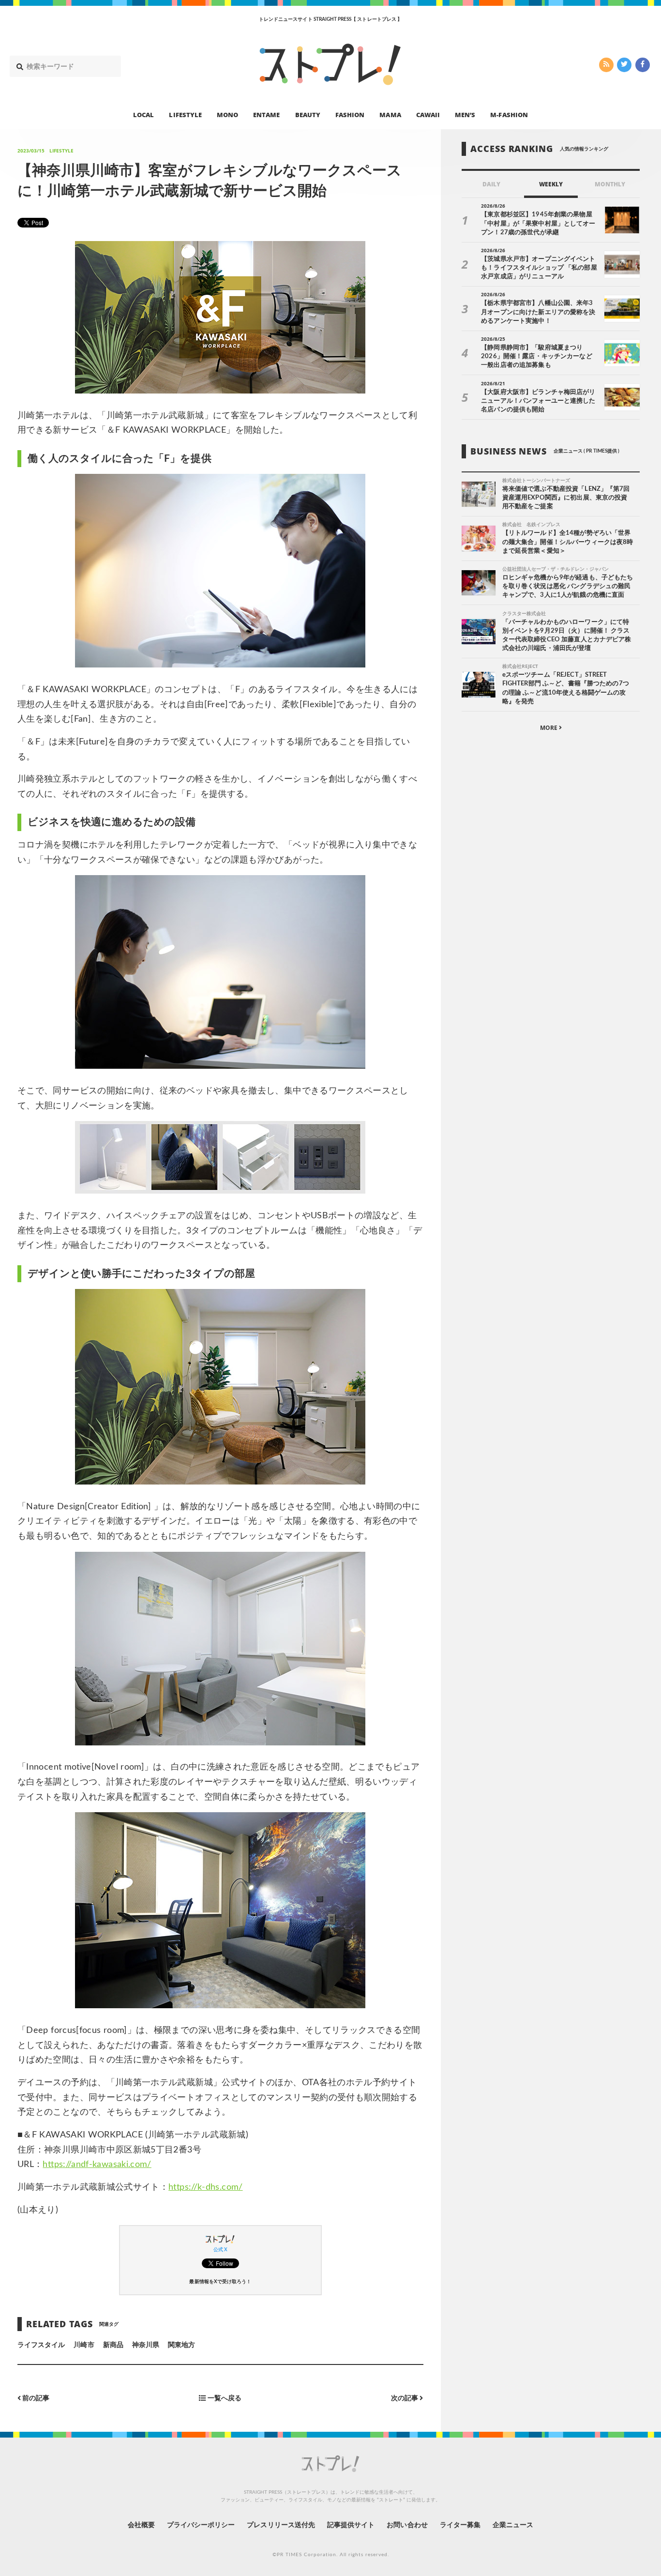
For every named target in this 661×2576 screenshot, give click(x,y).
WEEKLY (551, 184)
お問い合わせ (407, 2525)
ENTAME (266, 114)
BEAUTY (308, 114)
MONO (227, 114)
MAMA (390, 114)
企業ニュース (513, 2525)
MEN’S (465, 114)
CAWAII (428, 114)
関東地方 (181, 2345)
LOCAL (143, 114)
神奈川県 (146, 2345)
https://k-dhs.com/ (205, 2187)
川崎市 (84, 2345)
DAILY (491, 184)
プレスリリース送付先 (281, 2525)
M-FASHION (509, 114)
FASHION (350, 114)
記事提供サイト (351, 2525)
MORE (549, 728)
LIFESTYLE (185, 114)
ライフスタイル (41, 2345)
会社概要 (141, 2525)
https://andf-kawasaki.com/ (97, 2165)
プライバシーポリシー (201, 2525)
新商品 (113, 2345)
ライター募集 (460, 2525)
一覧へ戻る (224, 2398)
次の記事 (405, 2398)
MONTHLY (610, 184)
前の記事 (35, 2398)
